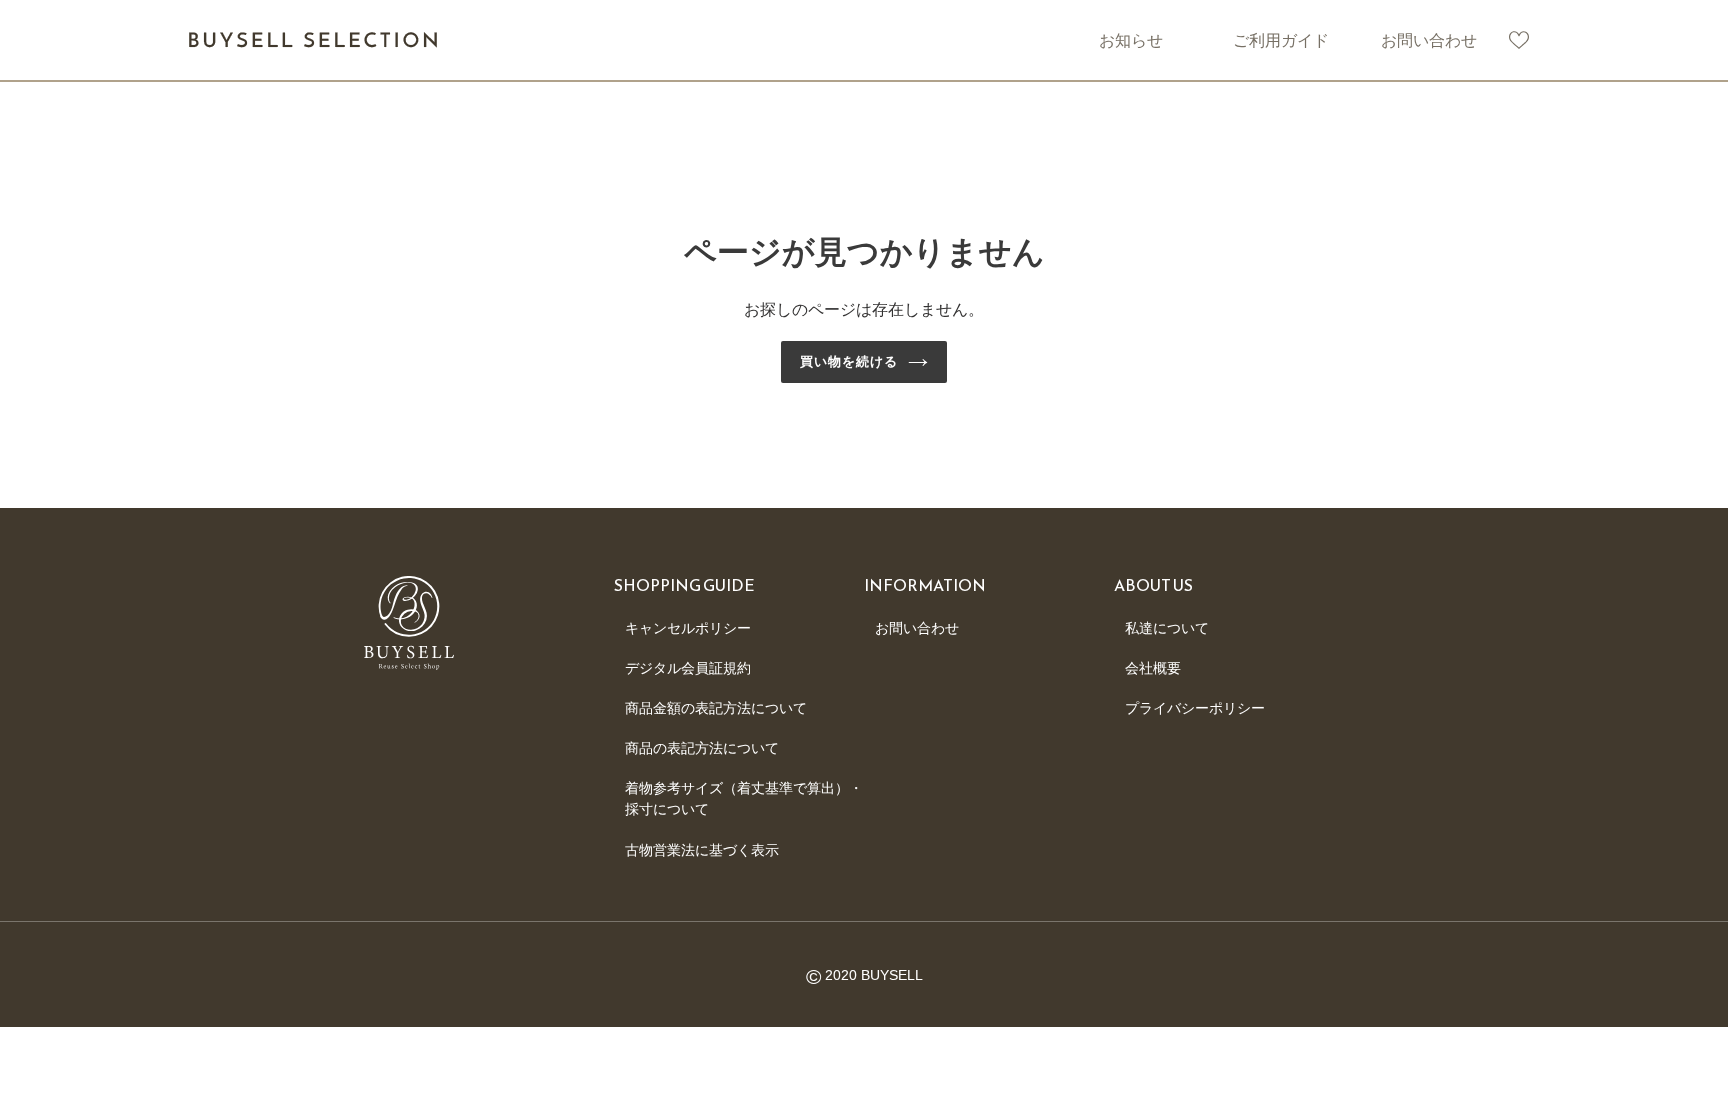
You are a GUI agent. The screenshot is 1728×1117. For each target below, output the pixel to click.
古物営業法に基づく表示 (702, 850)
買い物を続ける (849, 361)
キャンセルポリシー (688, 628)
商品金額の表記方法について (716, 708)
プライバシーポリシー (1195, 708)
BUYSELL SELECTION (314, 40)
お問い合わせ (1429, 40)
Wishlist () (1519, 40)
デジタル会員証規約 (688, 668)
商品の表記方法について (702, 748)
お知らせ (1131, 40)
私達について (1167, 628)
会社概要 (1153, 668)
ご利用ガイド (1281, 40)
